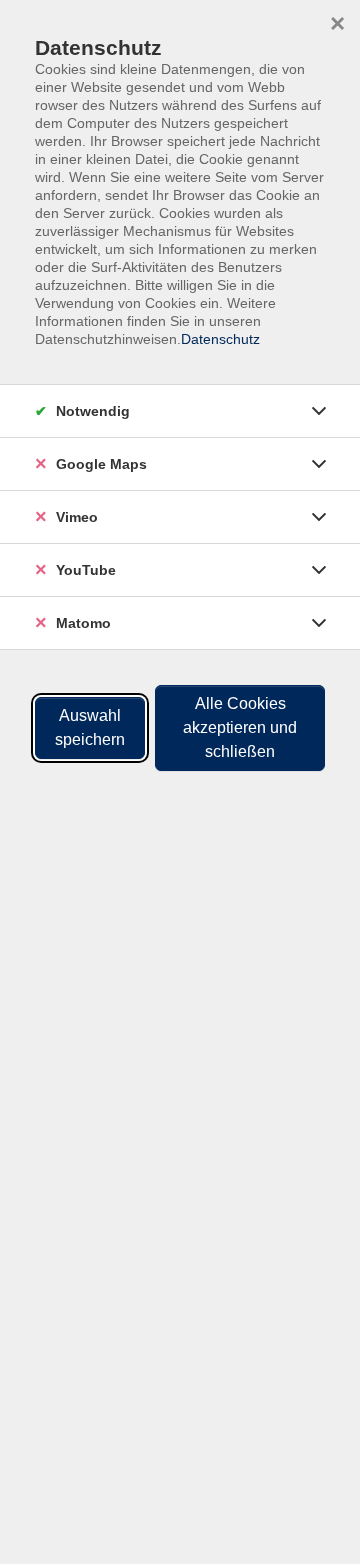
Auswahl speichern (90, 727)
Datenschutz (220, 339)
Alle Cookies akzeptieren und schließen (240, 727)
